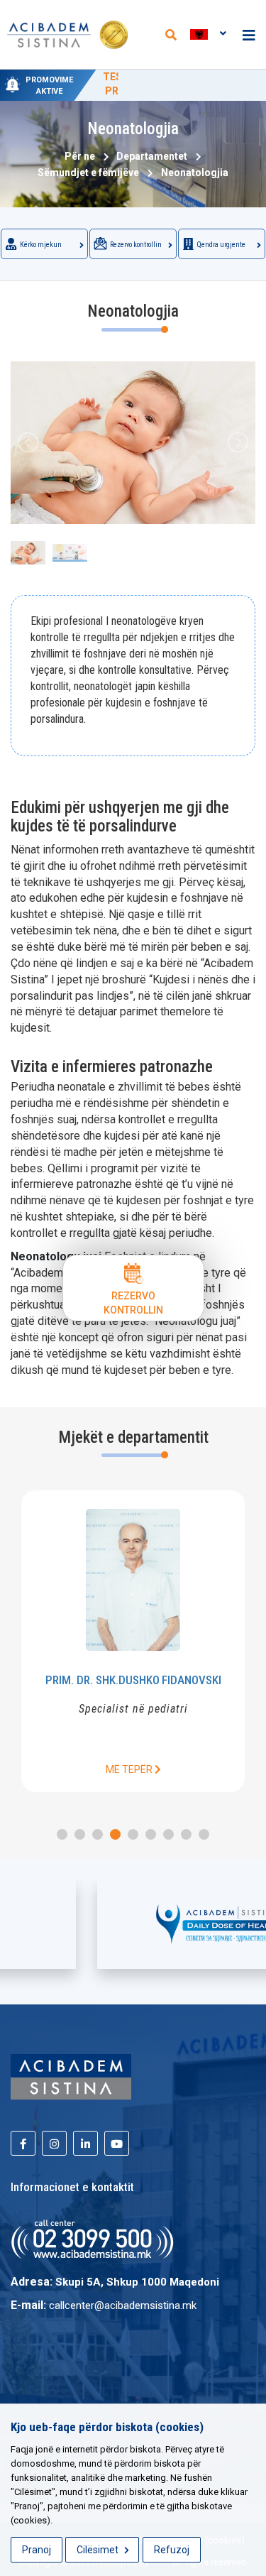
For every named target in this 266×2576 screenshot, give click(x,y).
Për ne (80, 156)
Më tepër (215, 1769)
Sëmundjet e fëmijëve (86, 173)
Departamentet (150, 156)
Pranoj (37, 2550)
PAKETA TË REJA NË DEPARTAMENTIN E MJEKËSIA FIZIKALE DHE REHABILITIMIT (178, 91)
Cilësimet (99, 2550)
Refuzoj (172, 2550)
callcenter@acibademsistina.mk (123, 2305)
